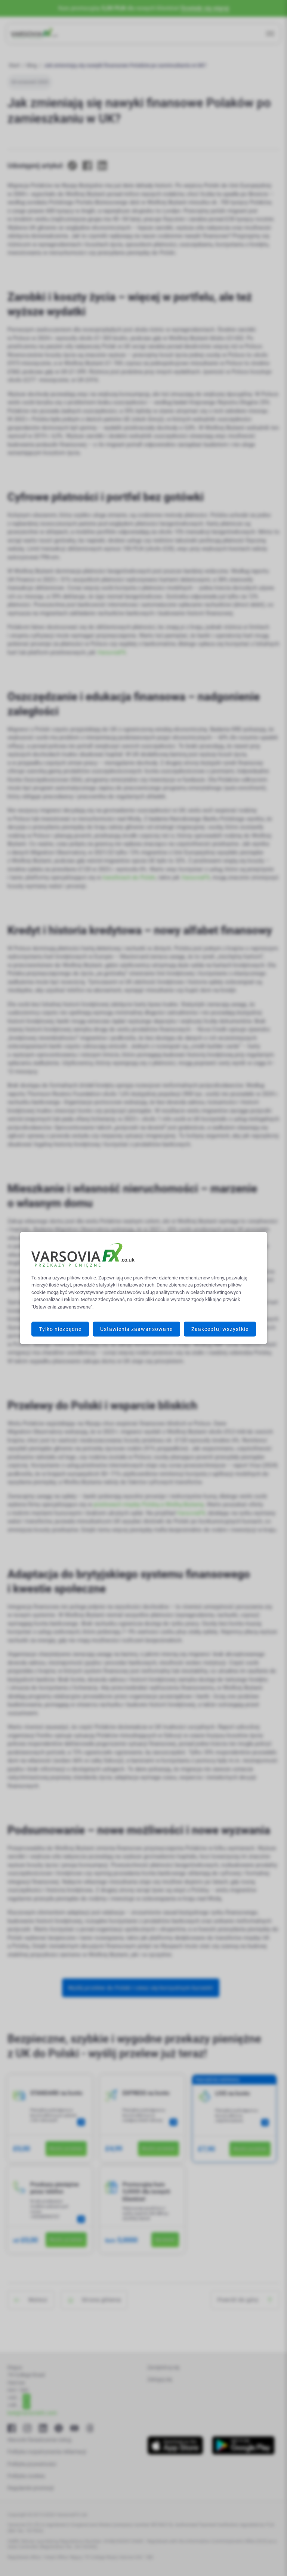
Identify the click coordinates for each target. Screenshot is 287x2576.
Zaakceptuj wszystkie (220, 1329)
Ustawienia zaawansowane (136, 1329)
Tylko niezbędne (60, 1329)
